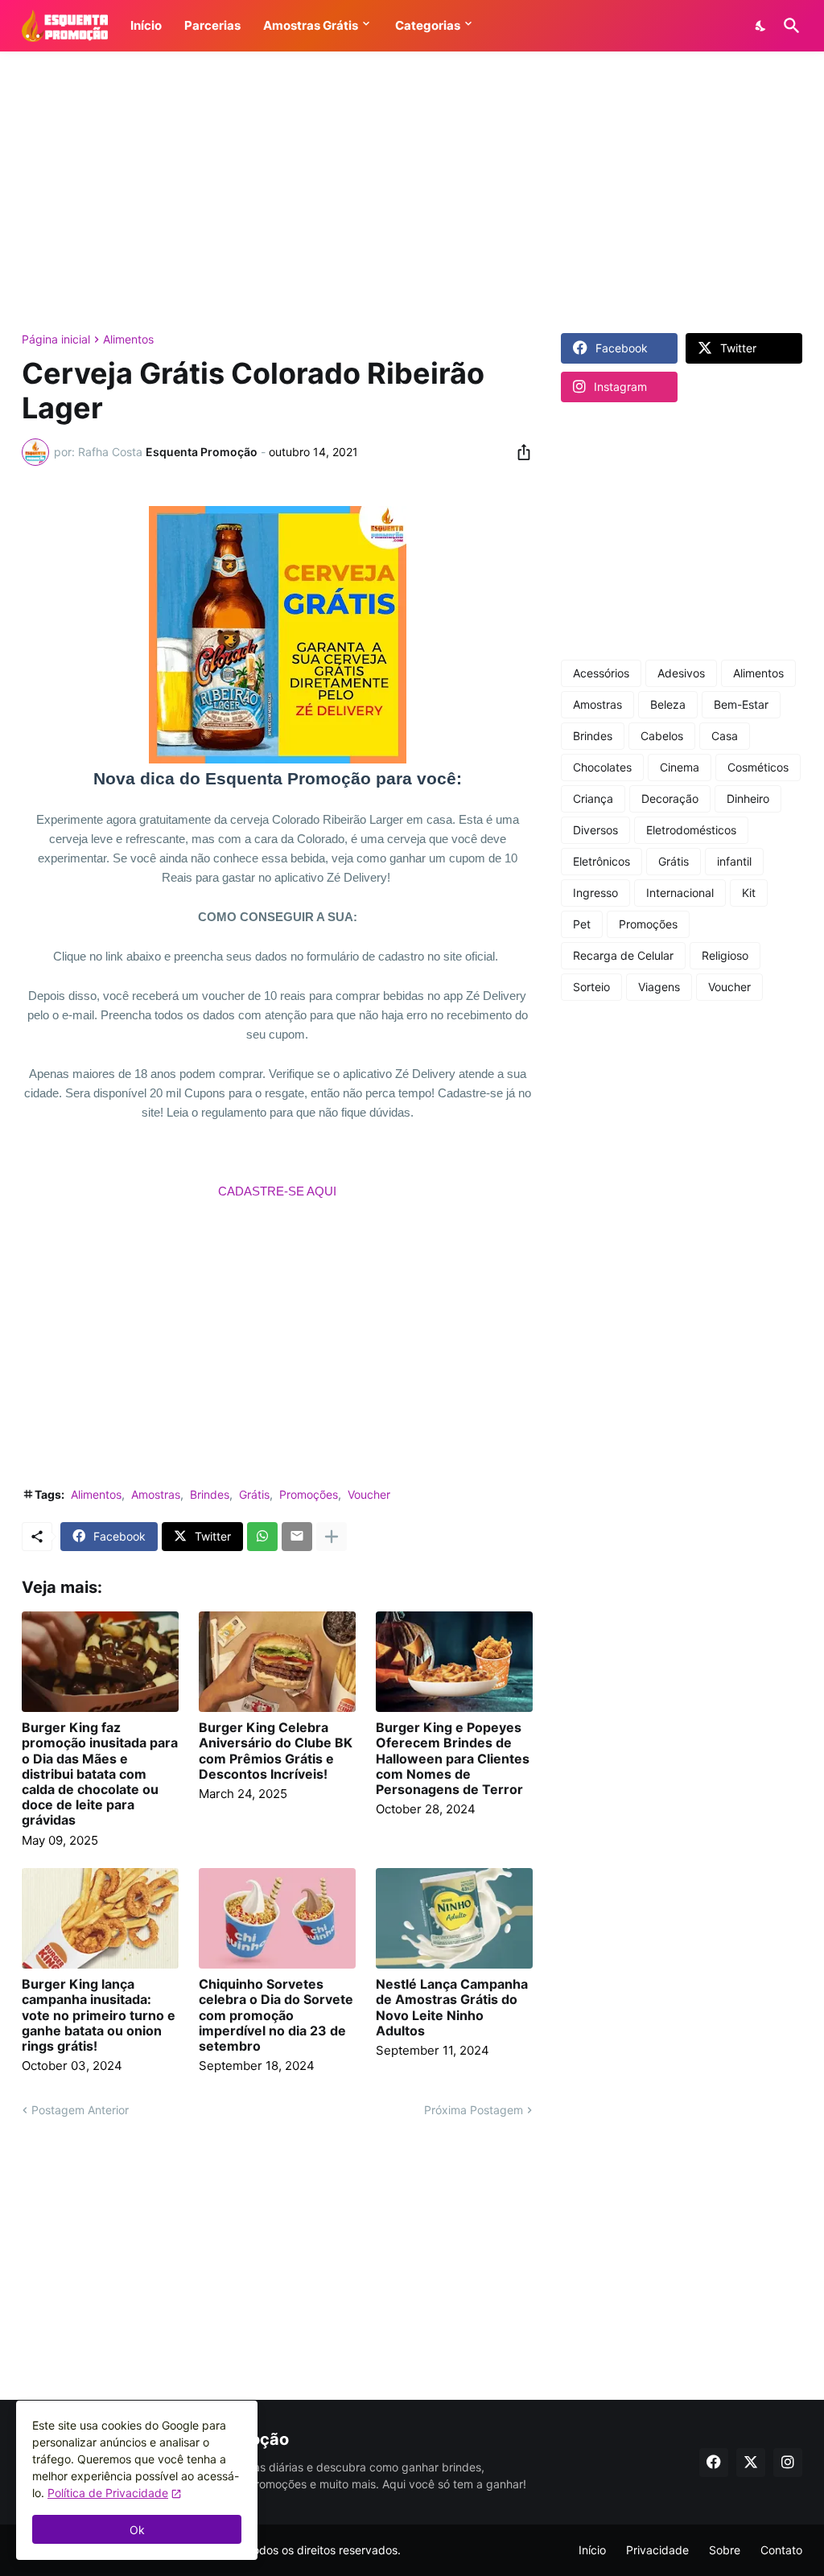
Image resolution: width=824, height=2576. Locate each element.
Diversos (595, 830)
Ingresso (595, 893)
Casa (725, 736)
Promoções (309, 1494)
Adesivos (681, 673)
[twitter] (751, 2463)
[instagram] (788, 2463)
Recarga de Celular (623, 955)
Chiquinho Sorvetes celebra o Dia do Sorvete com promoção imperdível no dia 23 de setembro (276, 2015)
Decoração (670, 798)
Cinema (680, 767)
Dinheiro (748, 798)
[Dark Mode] (761, 26)
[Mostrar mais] (332, 1537)
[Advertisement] (412, 192)
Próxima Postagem (474, 2110)
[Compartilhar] (519, 452)
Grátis (254, 1494)
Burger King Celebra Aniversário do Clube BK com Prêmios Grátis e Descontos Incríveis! (276, 1751)
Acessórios (601, 673)
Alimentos (128, 339)
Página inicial (56, 339)
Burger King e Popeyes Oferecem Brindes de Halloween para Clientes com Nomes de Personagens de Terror (453, 1759)
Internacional (680, 893)
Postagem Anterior (80, 2110)
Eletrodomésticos (691, 830)
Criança (593, 798)
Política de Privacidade (108, 2493)
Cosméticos (758, 767)
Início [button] (146, 25)
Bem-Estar (741, 704)
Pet (582, 924)
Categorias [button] (428, 25)
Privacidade (657, 2550)
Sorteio (591, 987)
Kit (749, 893)
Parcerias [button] (212, 25)
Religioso (725, 955)
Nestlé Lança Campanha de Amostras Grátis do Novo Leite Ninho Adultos (452, 2008)
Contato (781, 2550)
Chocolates (602, 767)
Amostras (156, 1494)
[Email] (297, 1537)
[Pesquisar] (789, 26)
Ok (137, 2530)
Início (592, 2550)
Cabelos (662, 736)
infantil (734, 861)
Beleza (668, 704)
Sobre (725, 2550)
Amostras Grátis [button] (311, 25)
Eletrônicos (602, 861)
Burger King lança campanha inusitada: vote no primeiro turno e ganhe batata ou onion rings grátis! (99, 2015)
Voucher (369, 1494)
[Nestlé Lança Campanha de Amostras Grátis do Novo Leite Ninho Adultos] (454, 1918)
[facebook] (714, 2463)
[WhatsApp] (262, 1537)
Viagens (659, 987)
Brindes (210, 1494)
